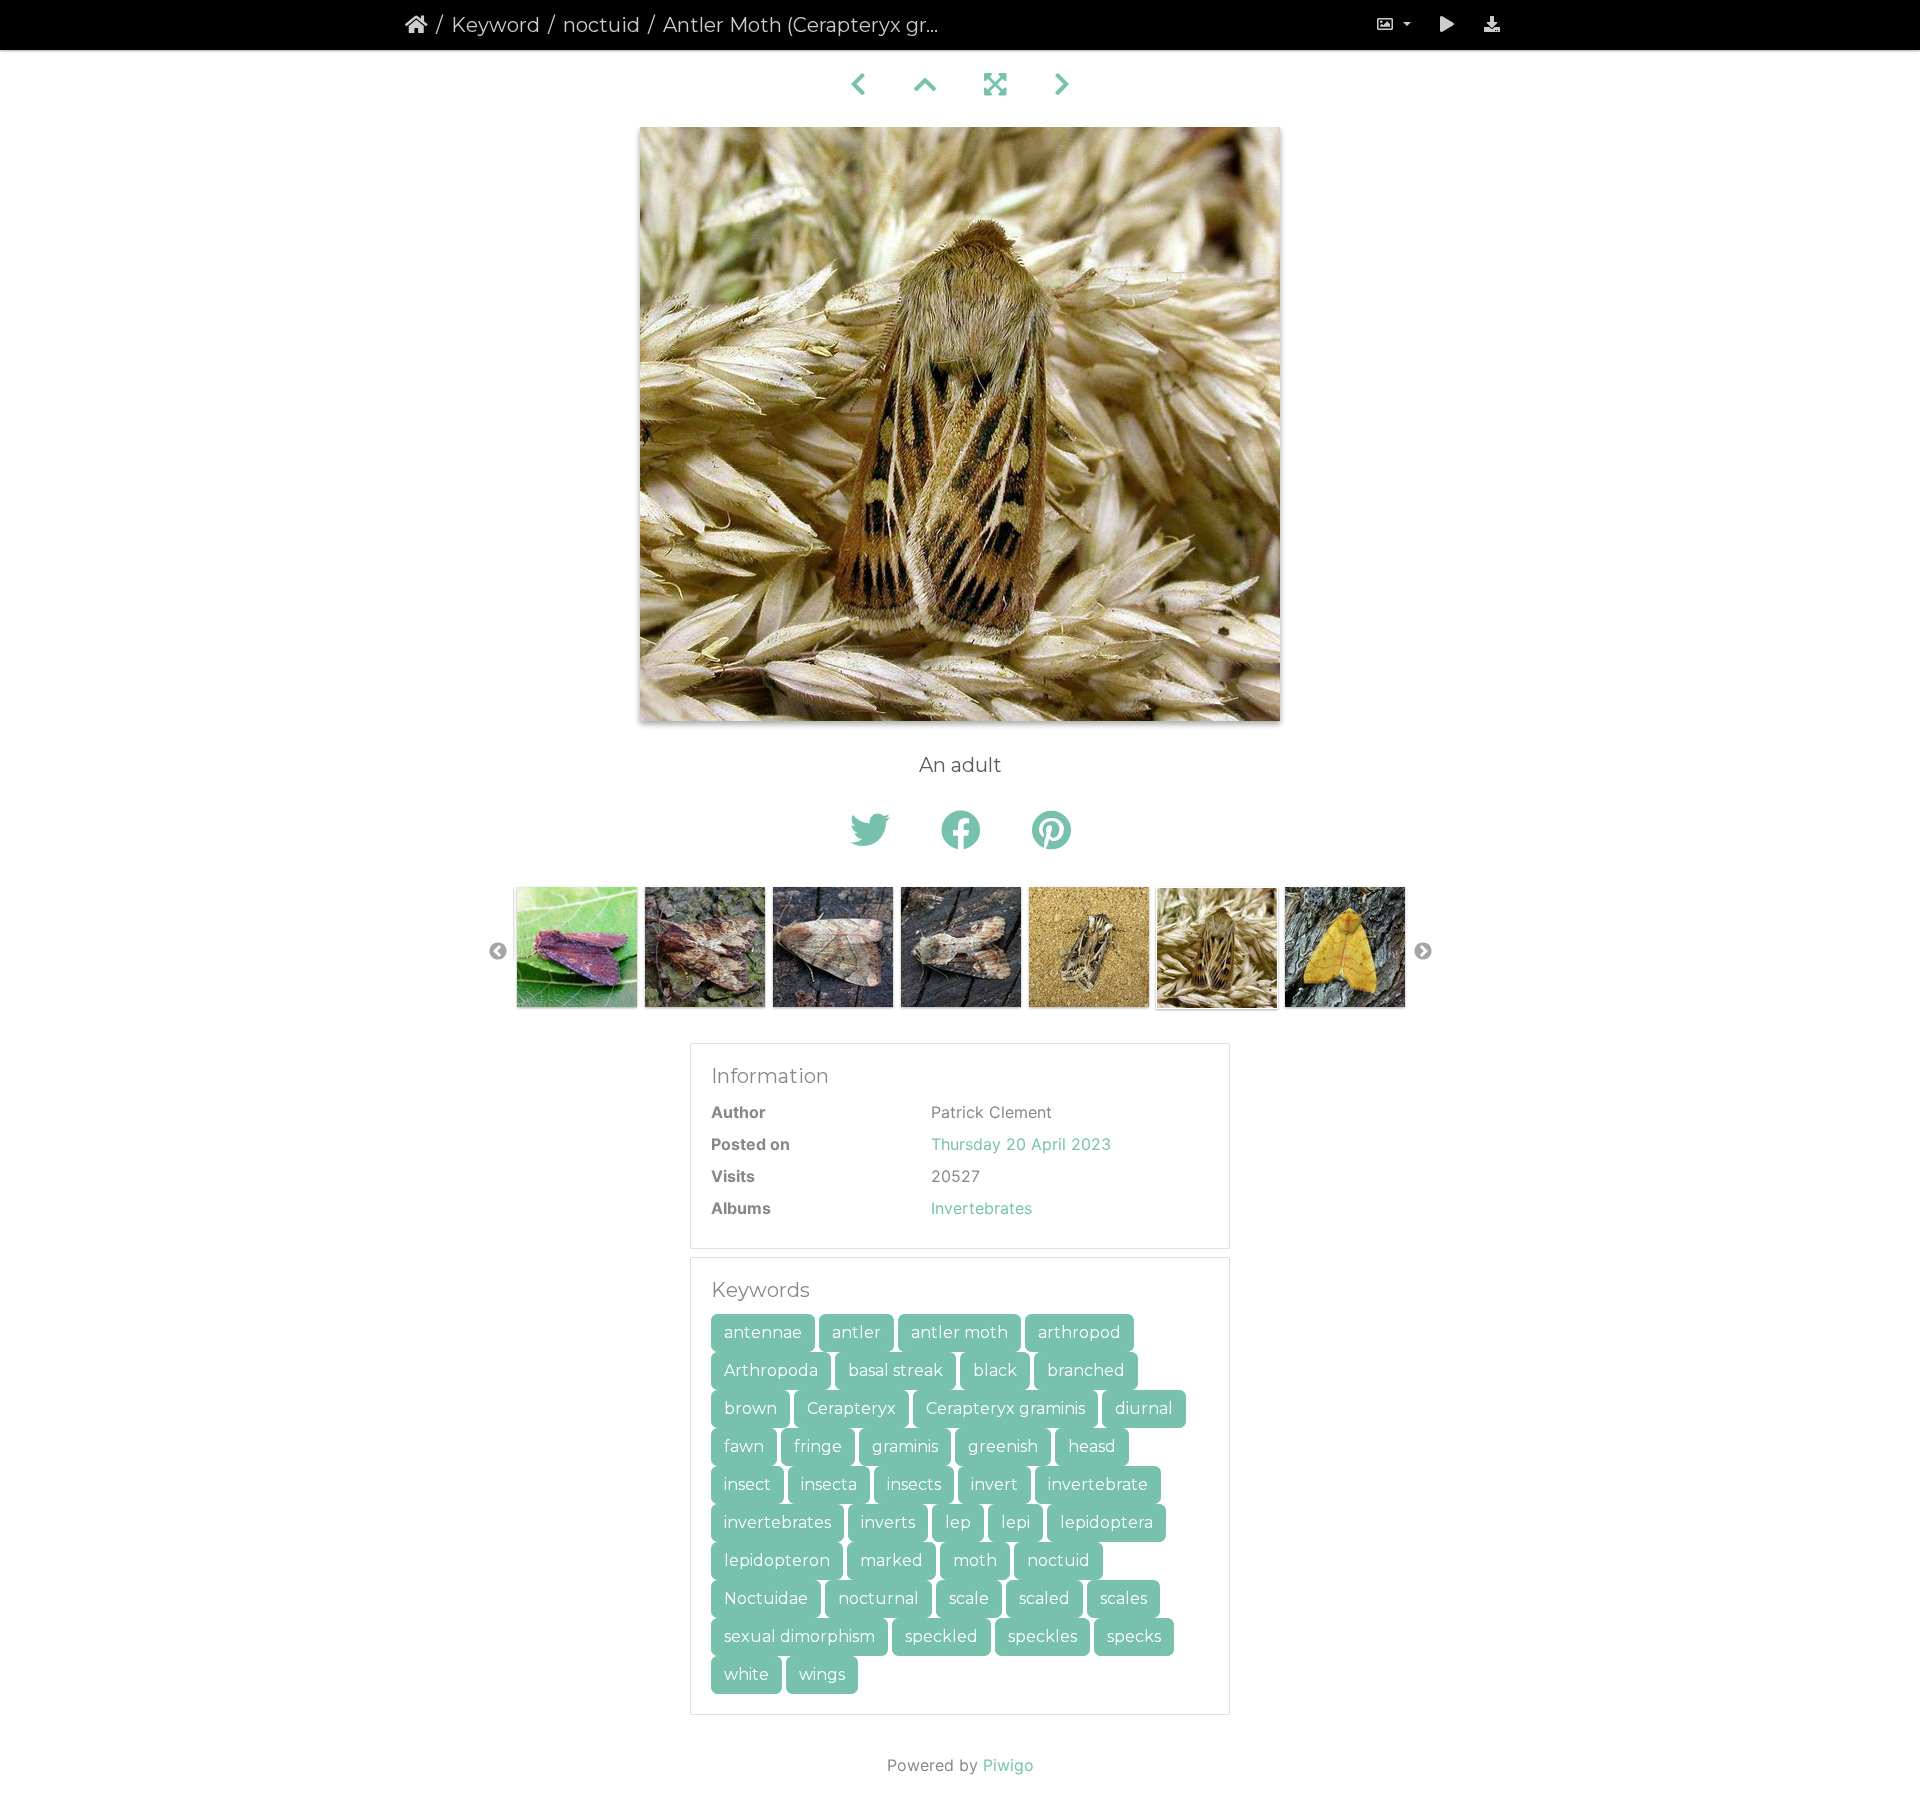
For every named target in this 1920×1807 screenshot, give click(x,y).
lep (958, 1522)
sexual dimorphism (799, 1636)
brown (750, 1408)
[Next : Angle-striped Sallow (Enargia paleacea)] (1062, 84)
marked (891, 1560)
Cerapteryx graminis (1005, 1408)
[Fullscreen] (995, 84)
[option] (577, 947)
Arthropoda (771, 1370)
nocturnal (878, 1598)
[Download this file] (1492, 25)
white (746, 1674)
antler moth (959, 1332)
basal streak (895, 1370)
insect (747, 1484)
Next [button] (1423, 952)
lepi (1015, 1522)
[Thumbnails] (925, 84)
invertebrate (1098, 1484)
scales (1123, 1598)
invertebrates (777, 1522)
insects (914, 1484)
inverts (888, 1522)
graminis (905, 1446)
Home (416, 25)
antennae (763, 1332)
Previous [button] (498, 952)
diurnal (1144, 1408)
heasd (1092, 1446)
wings (822, 1674)
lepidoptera (1106, 1522)
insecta (829, 1484)
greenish (1003, 1446)
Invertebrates (981, 1208)
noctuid (601, 25)
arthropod (1079, 1332)
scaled (1044, 1598)
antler (856, 1332)
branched (1086, 1370)
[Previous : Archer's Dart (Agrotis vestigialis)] (858, 84)
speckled (941, 1636)
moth (975, 1560)
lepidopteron (777, 1560)
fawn (744, 1446)
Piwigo (1008, 1765)
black (995, 1370)
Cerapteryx (851, 1408)
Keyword (495, 25)
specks (1134, 1636)
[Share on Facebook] (966, 830)
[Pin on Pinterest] (1051, 830)
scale (969, 1598)
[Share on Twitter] (875, 830)
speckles (1042, 1636)
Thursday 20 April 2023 (1021, 1144)
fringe (818, 1446)
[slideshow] (1447, 25)
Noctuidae (766, 1598)
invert (994, 1484)
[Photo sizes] (1393, 25)
